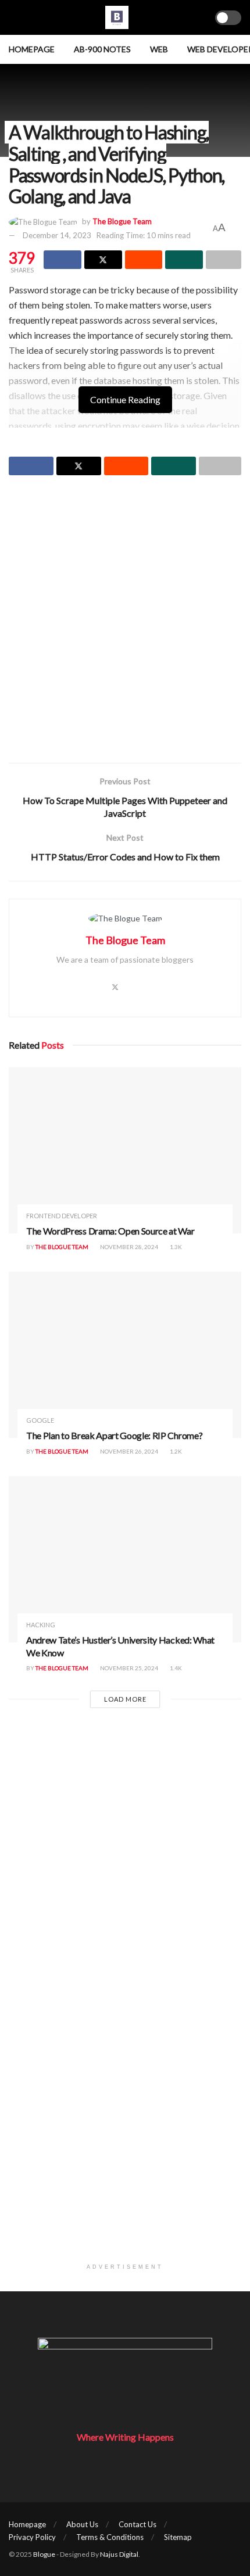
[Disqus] (125, 1877)
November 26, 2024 (128, 1451)
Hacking (41, 1625)
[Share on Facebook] (63, 260)
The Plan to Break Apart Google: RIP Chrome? (114, 1435)
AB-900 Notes (102, 49)
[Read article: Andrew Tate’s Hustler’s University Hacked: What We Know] (125, 1559)
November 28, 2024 (128, 1247)
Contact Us (137, 2524)
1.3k (175, 1247)
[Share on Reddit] (144, 260)
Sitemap (178, 2537)
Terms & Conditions (110, 2537)
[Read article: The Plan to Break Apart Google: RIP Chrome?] (125, 1355)
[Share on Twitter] (103, 260)
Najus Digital (119, 2554)
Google (40, 1420)
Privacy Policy (32, 2537)
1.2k (175, 1451)
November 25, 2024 (128, 1668)
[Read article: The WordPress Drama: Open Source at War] (125, 1150)
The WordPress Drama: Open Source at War (110, 1231)
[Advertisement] (125, 620)
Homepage (32, 49)
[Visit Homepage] (117, 17)
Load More (125, 1699)
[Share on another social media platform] (224, 260)
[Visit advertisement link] (125, 2141)
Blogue (44, 2554)
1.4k (175, 1668)
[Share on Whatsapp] (184, 260)
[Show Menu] (14, 17)
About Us (82, 2524)
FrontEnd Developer (62, 1216)
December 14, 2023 (57, 235)
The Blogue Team (122, 221)
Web (159, 49)
